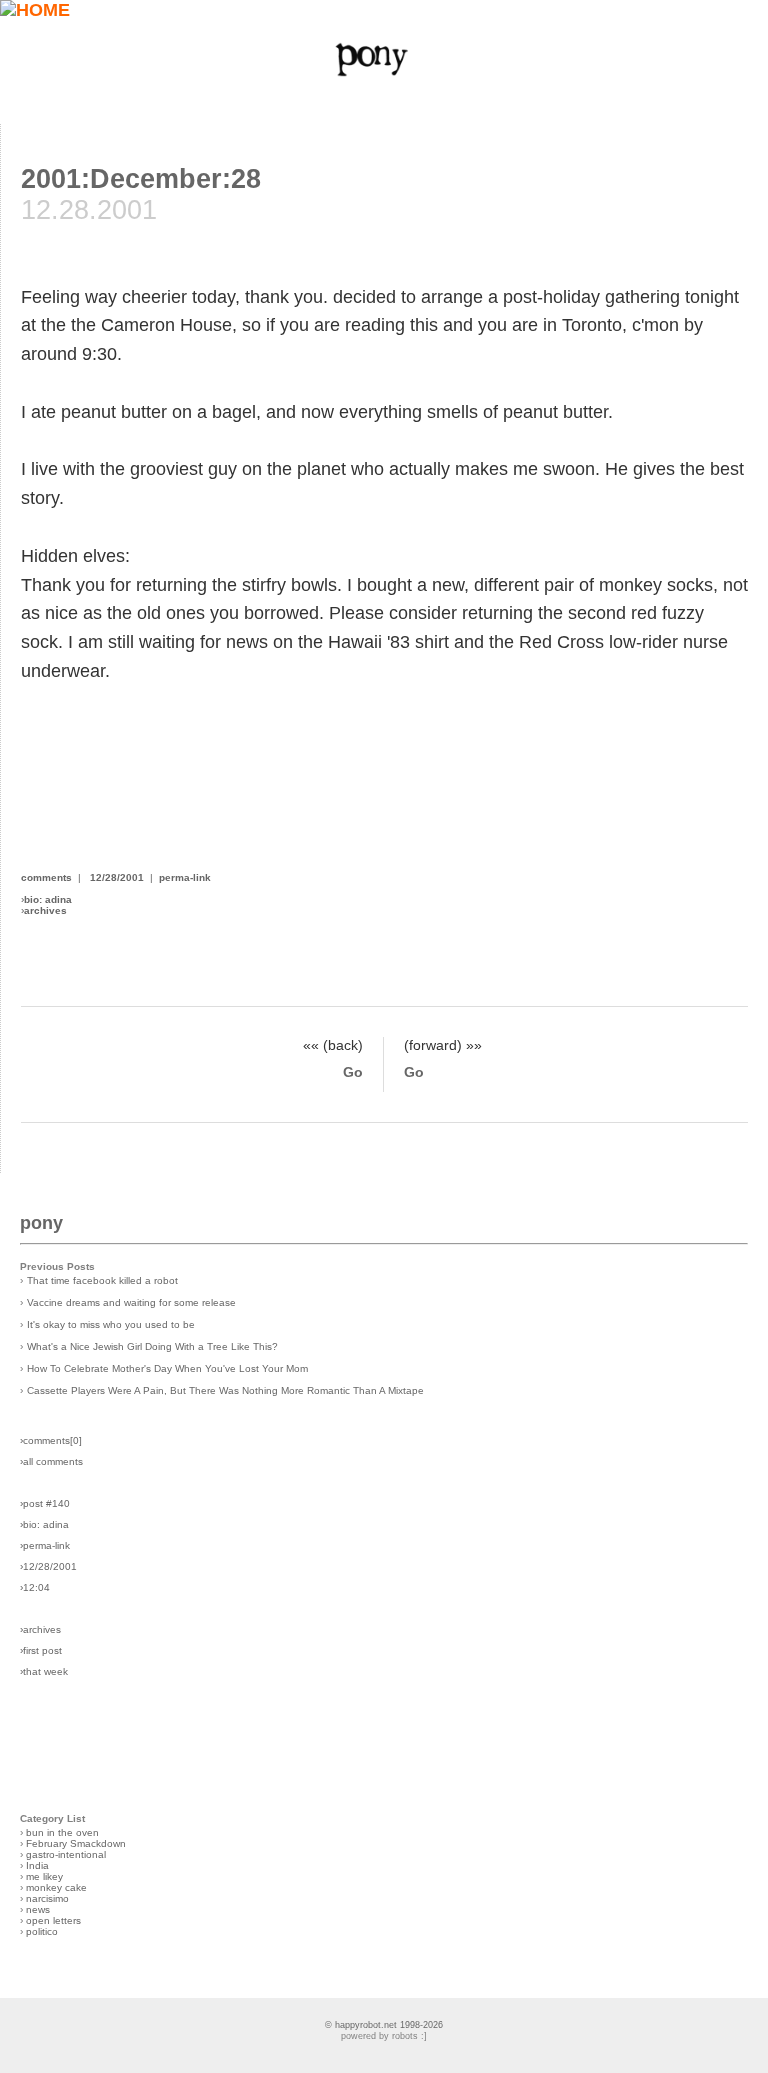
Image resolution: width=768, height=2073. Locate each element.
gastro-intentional (66, 1854)
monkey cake (56, 1887)
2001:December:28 (141, 179)
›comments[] (51, 1440)
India (37, 1865)
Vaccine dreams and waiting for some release (131, 1302)
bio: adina (48, 899)
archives (45, 910)
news (38, 1909)
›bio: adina (44, 1524)
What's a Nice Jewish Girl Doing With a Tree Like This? (152, 1346)
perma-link (185, 877)
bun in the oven (62, 1832)
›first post (41, 1650)
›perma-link (45, 1545)
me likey (44, 1876)
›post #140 (45, 1503)
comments (46, 877)
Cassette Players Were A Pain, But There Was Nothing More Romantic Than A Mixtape (225, 1390)
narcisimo (47, 1898)
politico (42, 1931)
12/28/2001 (117, 877)
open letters (53, 1920)
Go (353, 1072)
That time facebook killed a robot (102, 1280)
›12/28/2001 (48, 1566)
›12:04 (35, 1587)
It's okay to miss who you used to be (111, 1324)
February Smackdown (76, 1843)
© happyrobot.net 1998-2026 (384, 2025)
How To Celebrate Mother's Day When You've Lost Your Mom (167, 1368)
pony (41, 1223)
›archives (40, 1629)
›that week (44, 1671)
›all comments (51, 1461)
